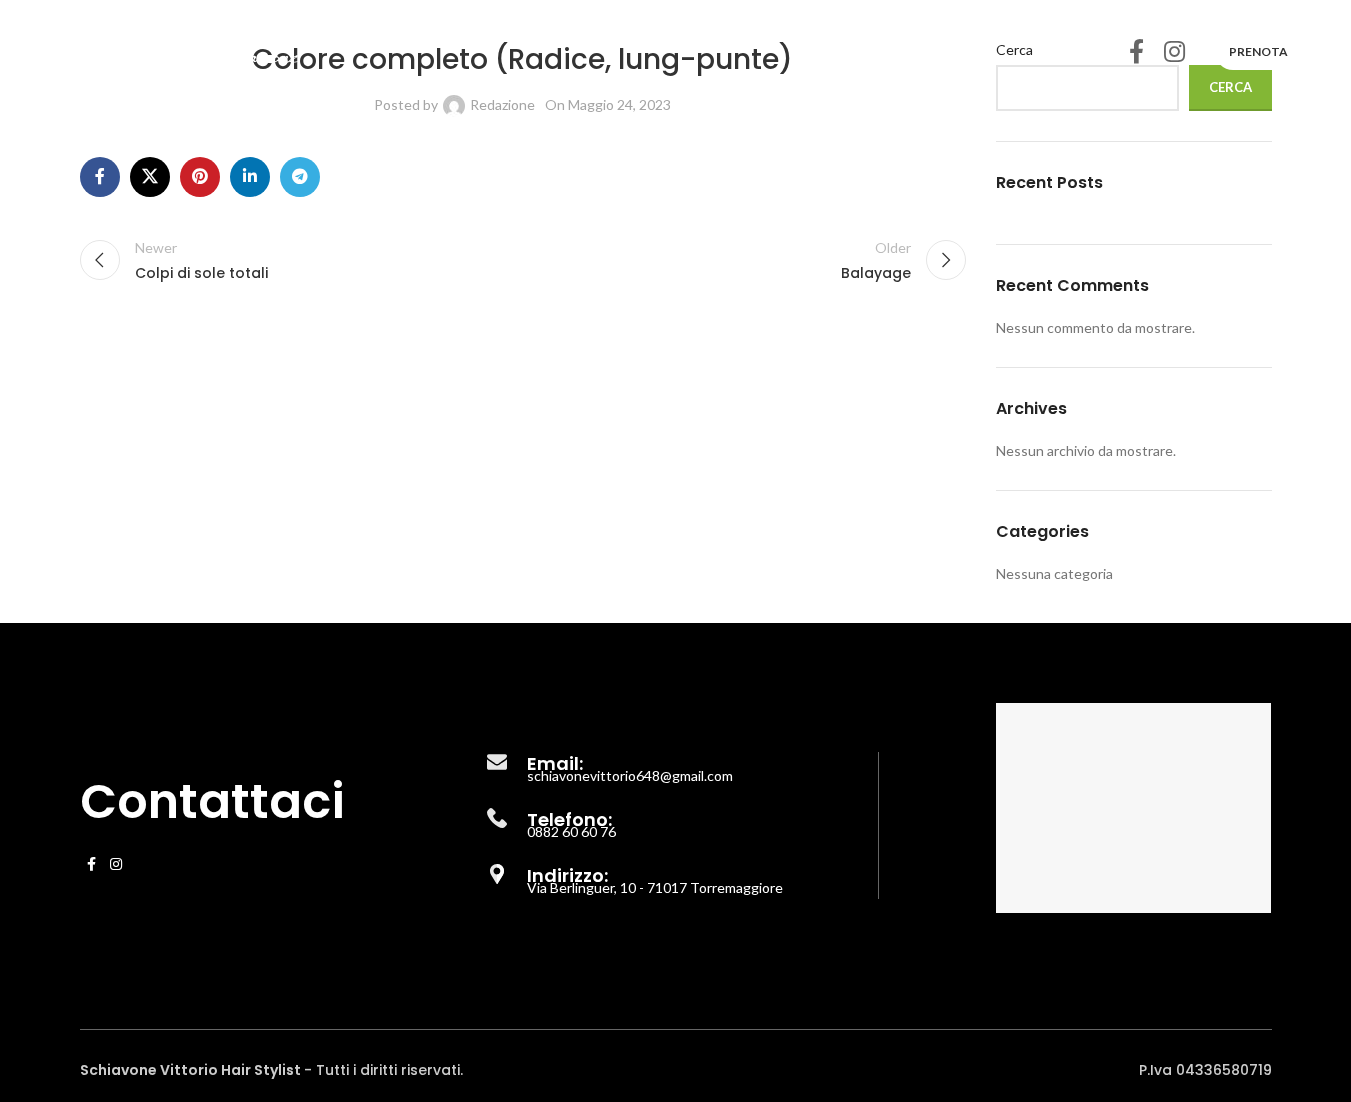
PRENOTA (1258, 51)
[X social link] (150, 177)
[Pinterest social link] (200, 177)
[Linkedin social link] (250, 177)
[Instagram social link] (1174, 52)
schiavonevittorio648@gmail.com (630, 775)
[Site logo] (174, 50)
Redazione (502, 104)
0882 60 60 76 (571, 831)
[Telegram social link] (300, 177)
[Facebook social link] (1136, 52)
